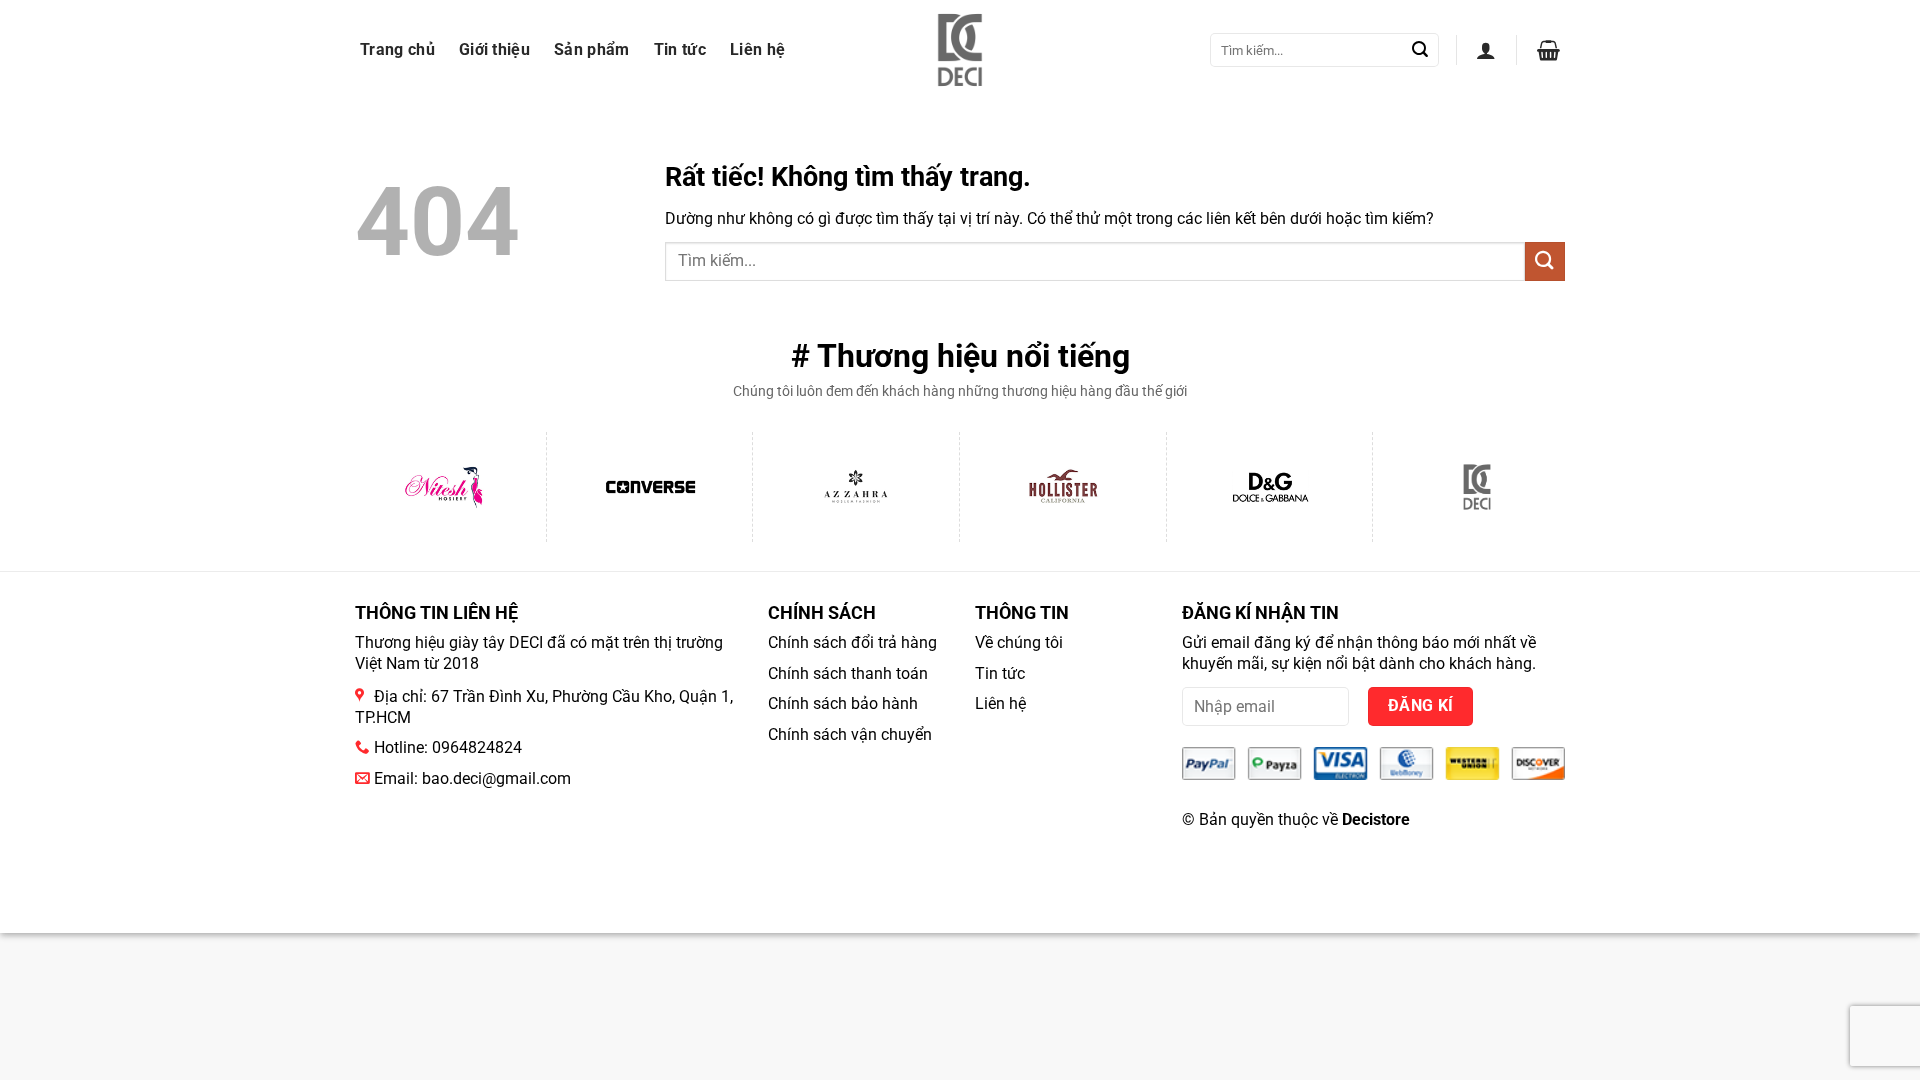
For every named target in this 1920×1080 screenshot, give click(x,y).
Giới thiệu (494, 49)
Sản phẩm (592, 49)
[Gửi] (1420, 50)
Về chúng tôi (1019, 642)
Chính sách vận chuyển (850, 734)
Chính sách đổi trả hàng (852, 642)
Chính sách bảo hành (843, 703)
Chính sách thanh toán (848, 673)
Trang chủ (397, 49)
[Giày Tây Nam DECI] (960, 50)
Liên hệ (757, 49)
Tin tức (680, 49)
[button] (1486, 50)
